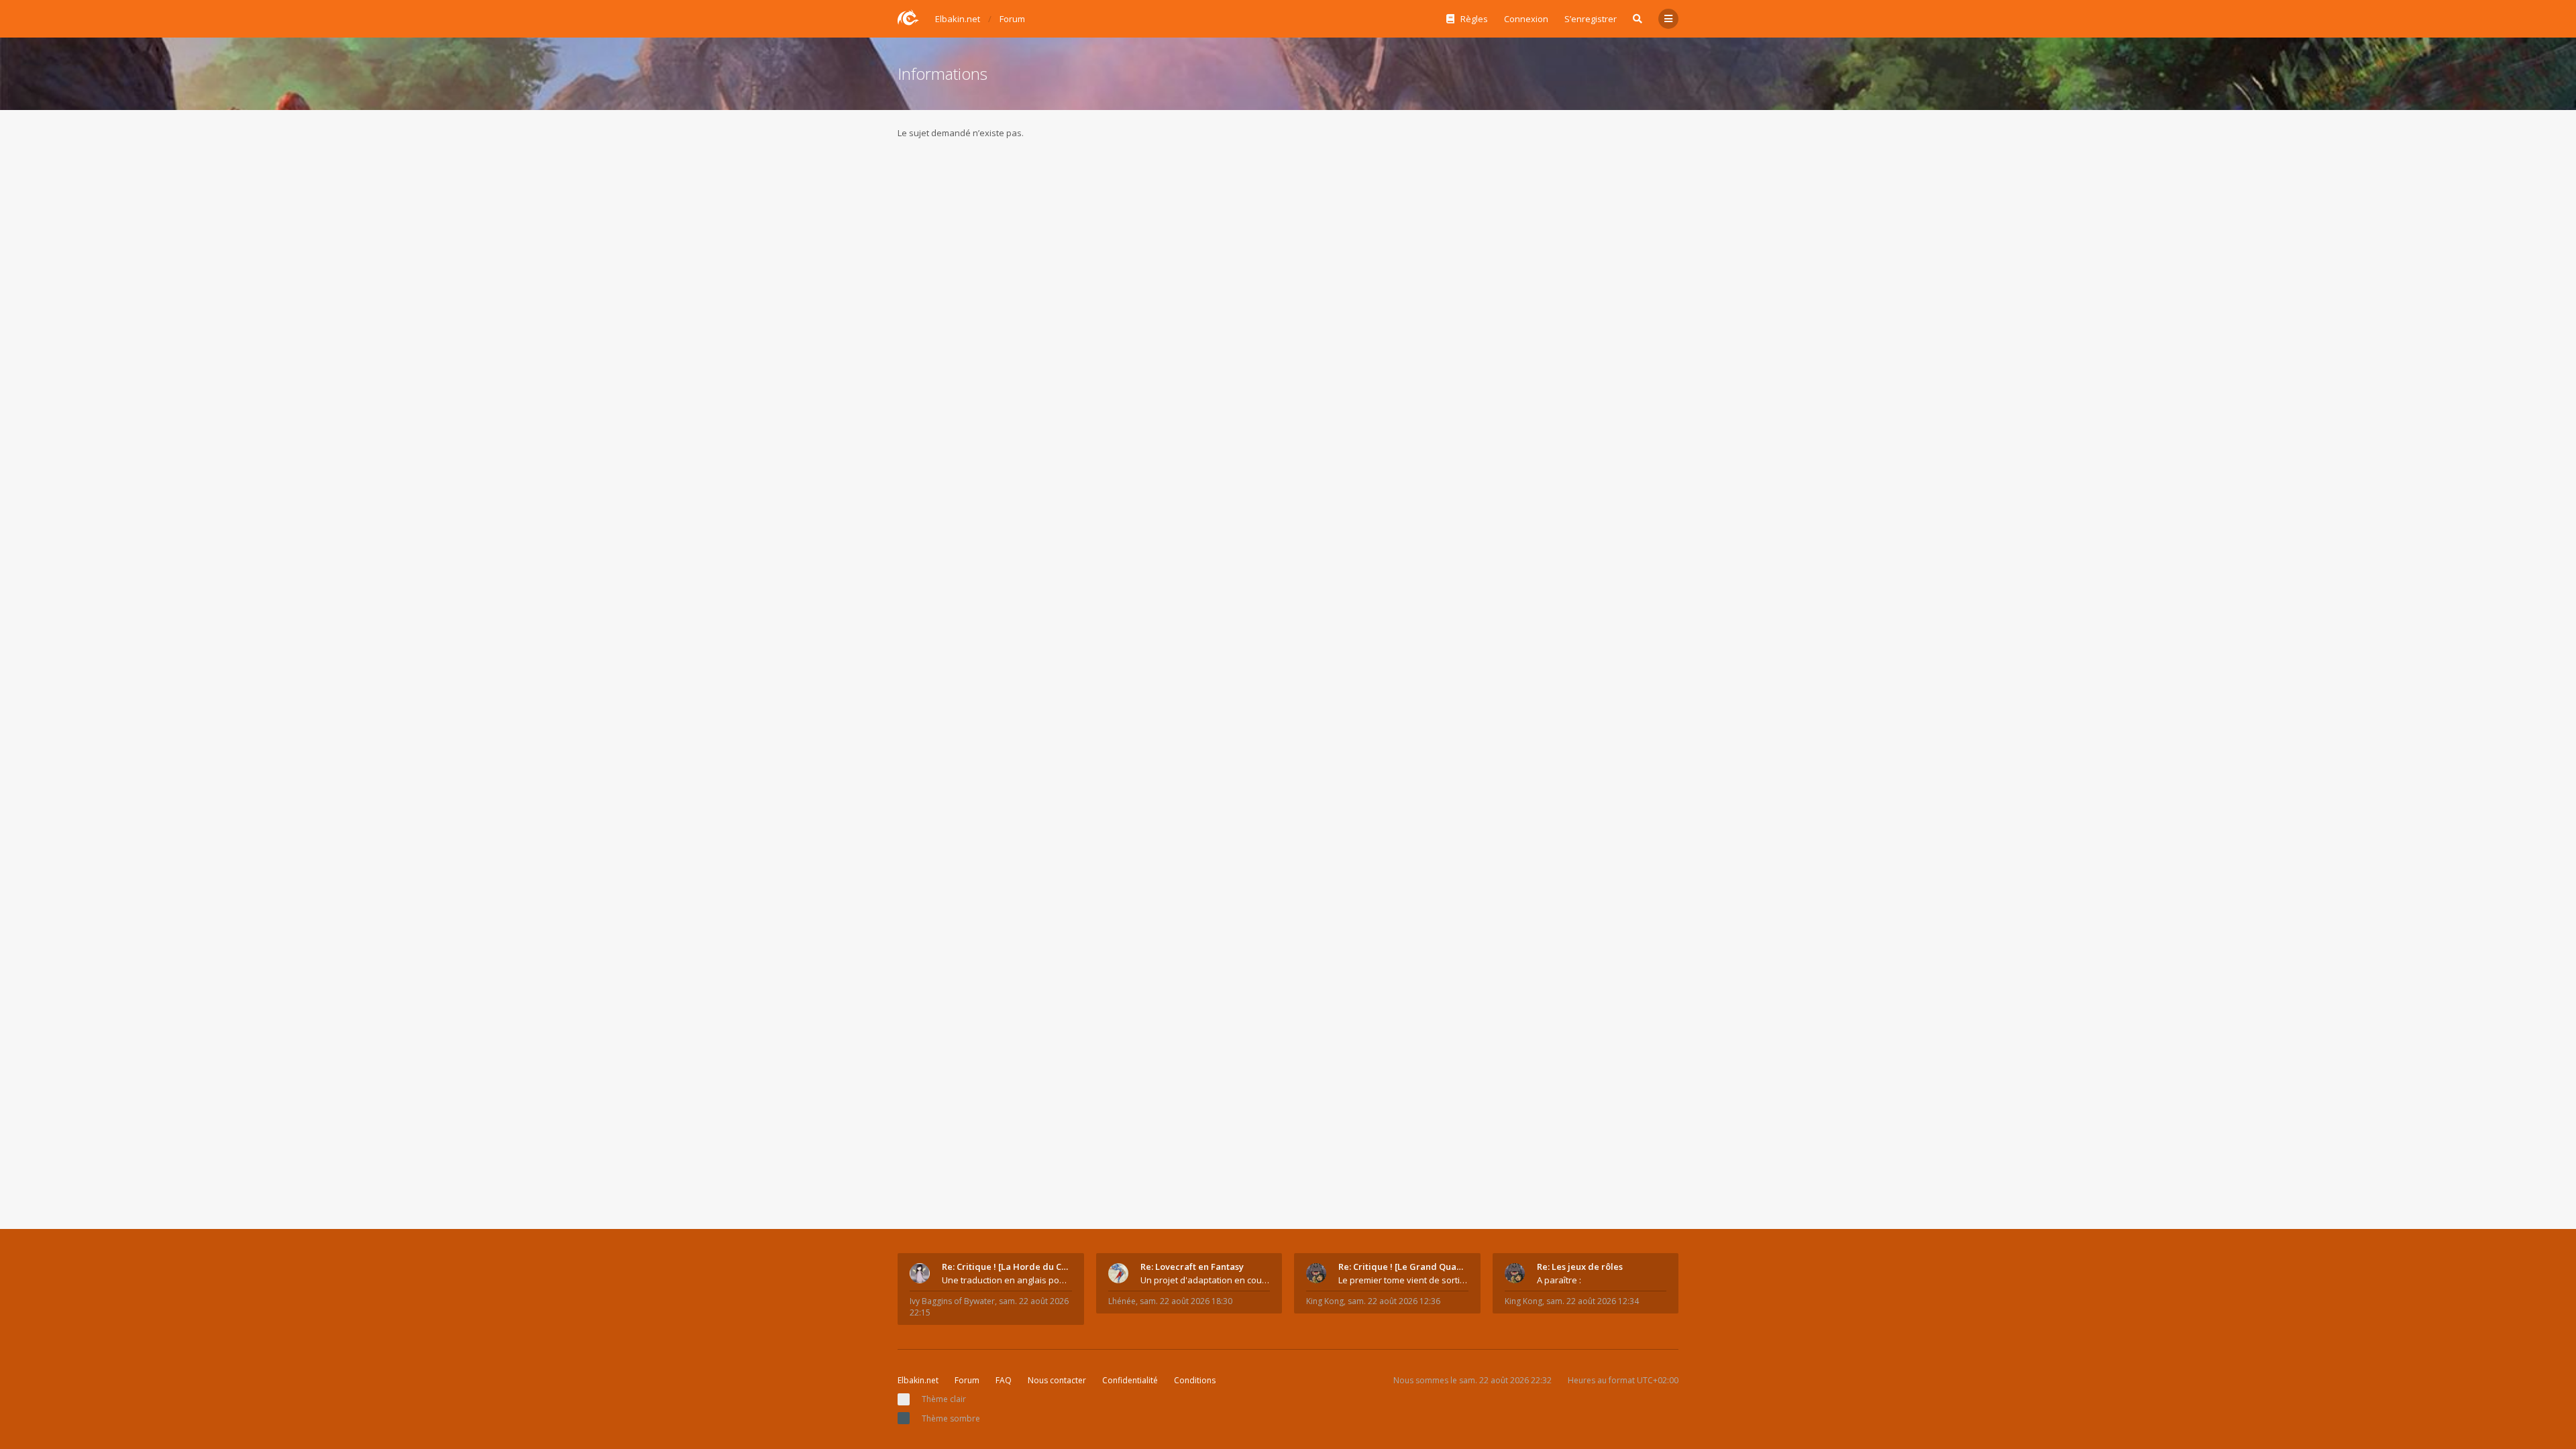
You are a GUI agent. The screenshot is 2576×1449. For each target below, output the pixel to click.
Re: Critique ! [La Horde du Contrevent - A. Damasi (1007, 1267)
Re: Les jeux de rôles (1580, 1267)
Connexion (1526, 19)
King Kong (1325, 1301)
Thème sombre (951, 1418)
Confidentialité (1130, 1380)
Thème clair (944, 1399)
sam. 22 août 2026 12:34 (1593, 1301)
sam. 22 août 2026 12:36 (1394, 1301)
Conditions (1195, 1380)
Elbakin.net (918, 1380)
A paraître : (1559, 1280)
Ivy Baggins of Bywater (952, 1301)
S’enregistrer (1591, 19)
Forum (967, 1380)
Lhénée (1122, 1301)
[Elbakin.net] (908, 17)
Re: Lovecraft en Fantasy (1192, 1267)
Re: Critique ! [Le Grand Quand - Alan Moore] (1403, 1267)
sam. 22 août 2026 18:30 (1186, 1301)
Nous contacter (1057, 1380)
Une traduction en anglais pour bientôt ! (1007, 1280)
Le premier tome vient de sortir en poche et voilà (1403, 1280)
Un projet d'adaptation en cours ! (1205, 1280)
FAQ (1004, 1380)
